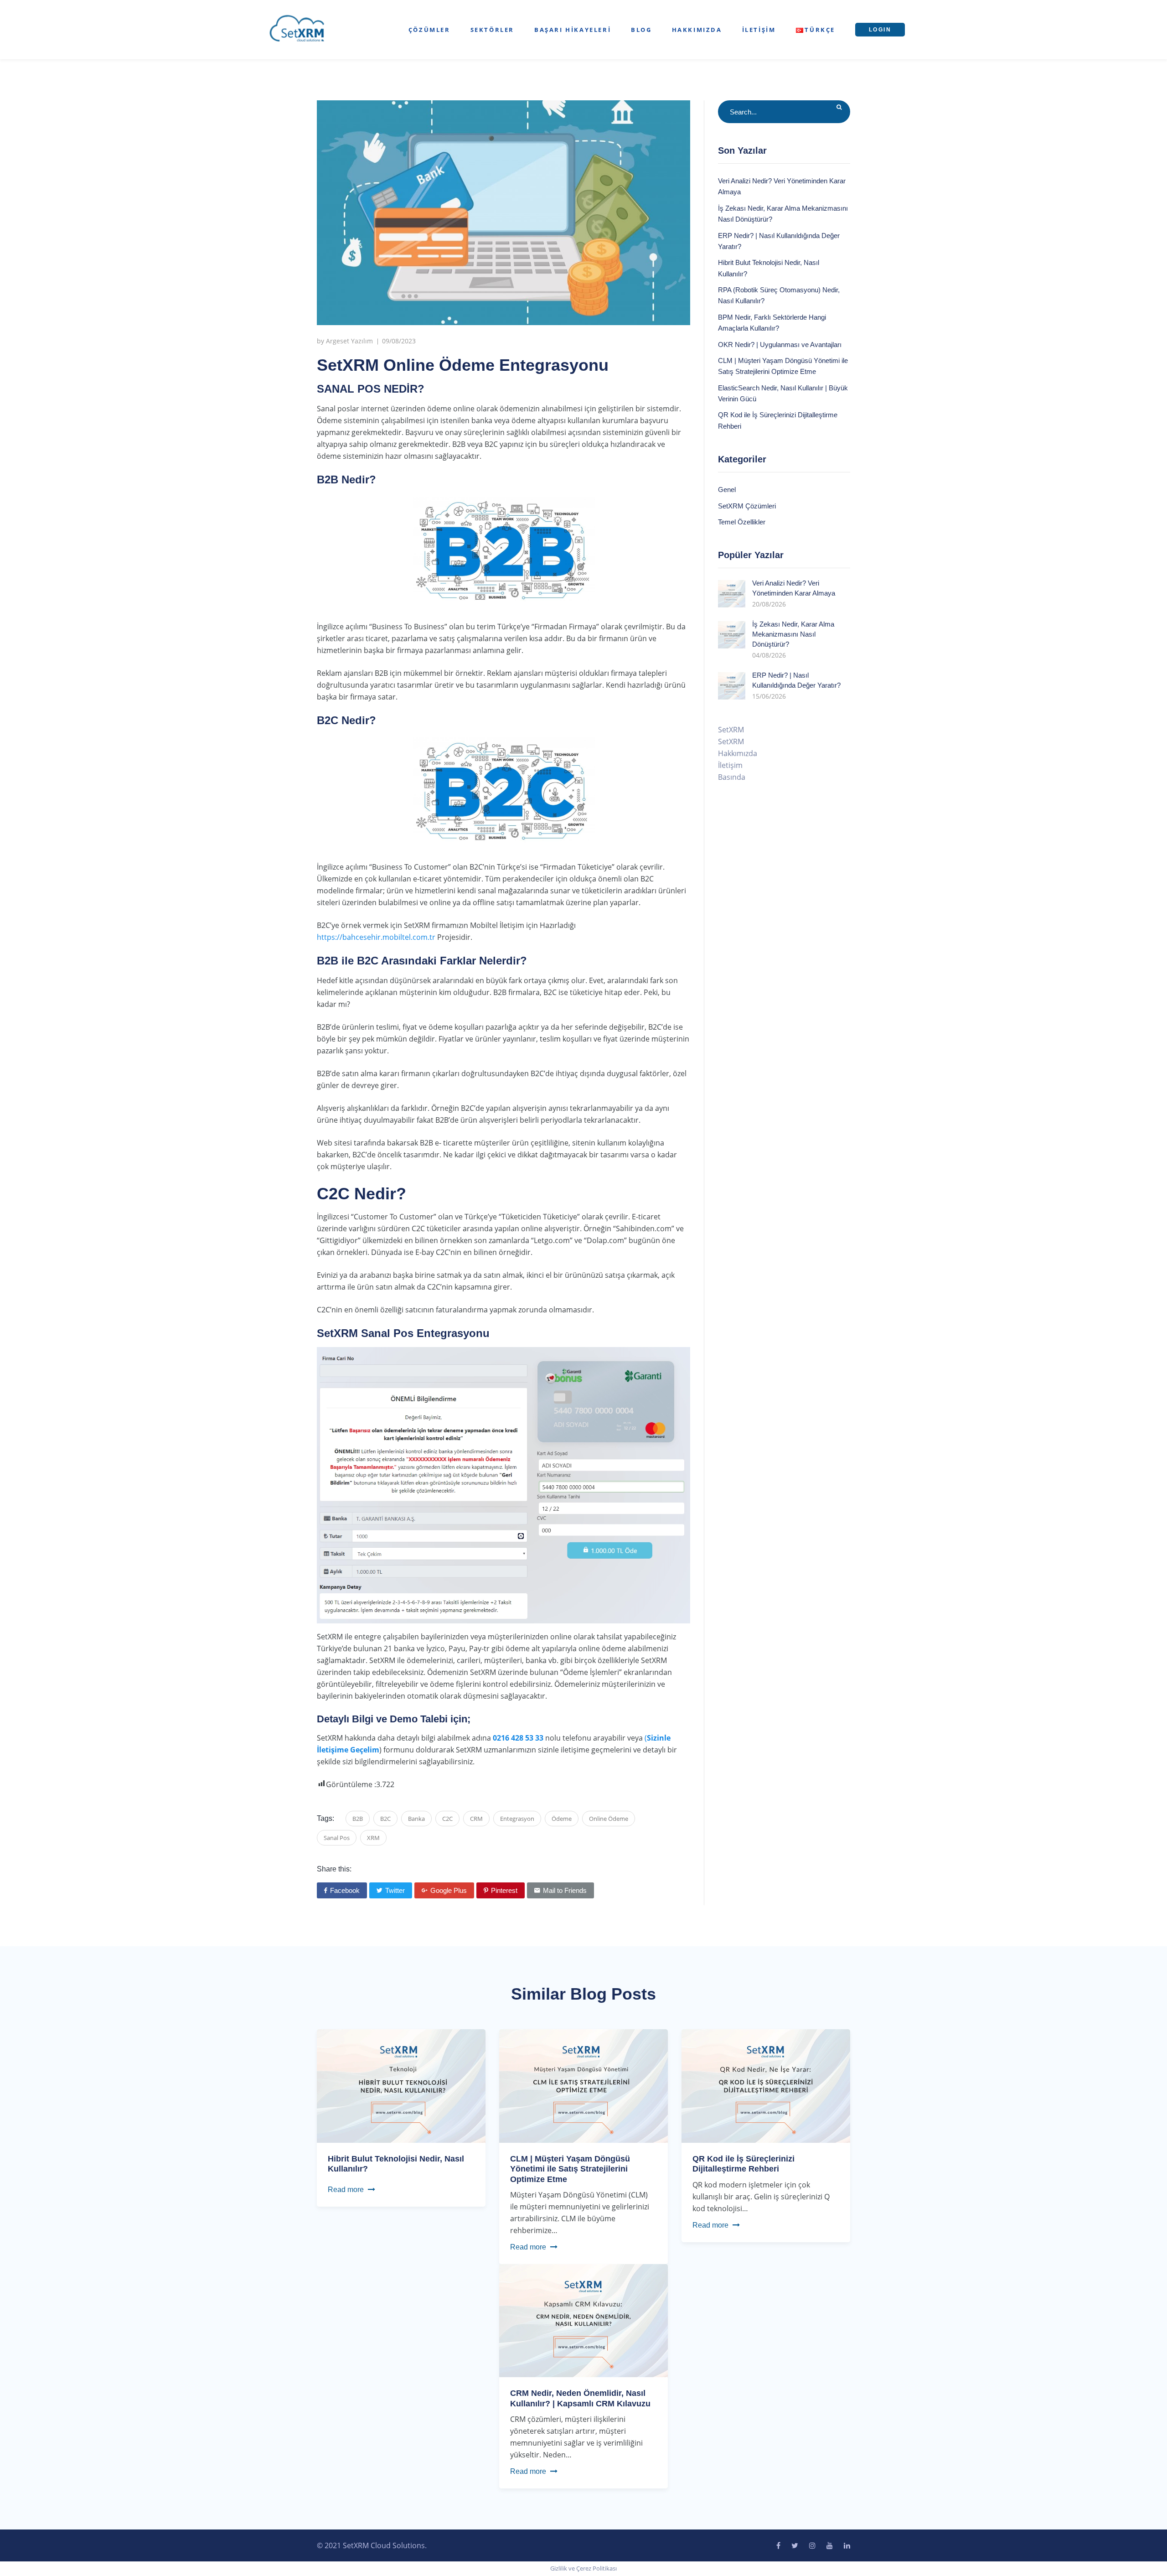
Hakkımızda (697, 30)
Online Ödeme (609, 1819)
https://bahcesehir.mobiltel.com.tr (376, 937)
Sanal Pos (337, 1838)
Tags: (325, 1818)
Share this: (334, 1869)
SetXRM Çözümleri (747, 506)
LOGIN (880, 30)
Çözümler (429, 30)
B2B (358, 1819)
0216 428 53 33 (518, 1738)
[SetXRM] (297, 29)
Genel (727, 490)
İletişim (759, 30)
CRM (476, 1819)
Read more (346, 2190)
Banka (416, 1819)
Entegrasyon (517, 1819)
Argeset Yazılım (349, 341)
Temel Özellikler (742, 522)
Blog (641, 30)
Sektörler (492, 30)
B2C (385, 1819)
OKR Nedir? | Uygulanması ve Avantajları (780, 345)
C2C (447, 1819)
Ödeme (562, 1819)
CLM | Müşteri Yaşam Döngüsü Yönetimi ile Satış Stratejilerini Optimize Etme (570, 2169)
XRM (373, 1838)
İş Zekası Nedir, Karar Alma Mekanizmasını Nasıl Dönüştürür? (793, 634)
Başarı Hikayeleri (573, 30)
